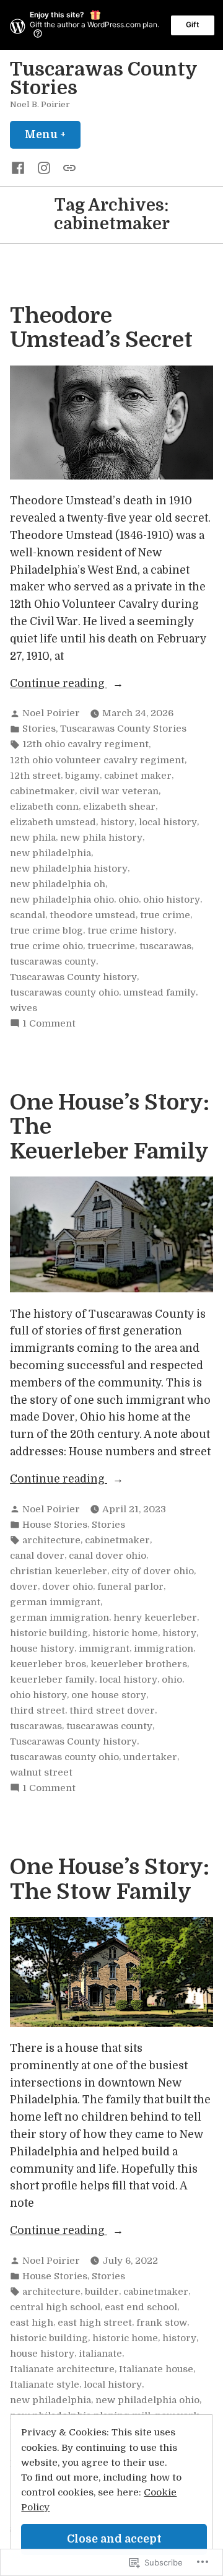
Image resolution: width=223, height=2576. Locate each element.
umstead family (160, 992)
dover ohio (68, 1587)
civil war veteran (119, 791)
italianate (100, 2354)
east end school (141, 2307)
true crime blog (46, 931)
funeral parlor (130, 1587)
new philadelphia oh (58, 884)
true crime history (131, 931)
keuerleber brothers (139, 1664)
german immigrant (55, 1602)
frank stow (162, 2323)
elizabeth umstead (53, 822)
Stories (39, 729)
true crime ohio (46, 946)
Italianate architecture (62, 2369)
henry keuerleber (155, 1618)
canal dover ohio (107, 1556)
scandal (28, 915)
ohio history (172, 900)
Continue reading (59, 685)
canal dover (37, 1556)
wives (24, 1008)
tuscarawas (165, 946)
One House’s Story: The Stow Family (110, 1879)
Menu (53, 134)
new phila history (101, 838)
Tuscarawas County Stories (103, 79)
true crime (165, 915)
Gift (193, 24)
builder (102, 2292)
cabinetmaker (42, 791)
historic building (49, 1633)
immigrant (104, 1649)
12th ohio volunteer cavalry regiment (97, 760)
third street (37, 1711)
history (117, 822)
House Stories (55, 1525)
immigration (164, 1649)
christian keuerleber (59, 1571)
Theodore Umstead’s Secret (101, 328)
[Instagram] (44, 167)
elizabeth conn (44, 807)
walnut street (41, 1772)
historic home (125, 1633)
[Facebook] (20, 167)
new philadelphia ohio (62, 900)
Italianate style (45, 2385)
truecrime (111, 946)
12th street (35, 776)
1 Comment (49, 1024)
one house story (109, 1695)
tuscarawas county (53, 962)
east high (32, 2323)
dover (24, 1587)
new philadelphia (50, 853)
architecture (51, 1540)
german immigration (59, 1618)
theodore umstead (93, 915)
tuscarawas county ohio (64, 992)
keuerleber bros (48, 1664)
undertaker (150, 1757)
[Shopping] (67, 167)
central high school (55, 2307)
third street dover (112, 1711)
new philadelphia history (69, 869)
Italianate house (156, 2369)
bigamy (82, 776)
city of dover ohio (153, 1571)
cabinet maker (138, 776)
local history (168, 822)
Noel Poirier (51, 713)
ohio (129, 900)
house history (42, 1649)
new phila (33, 838)
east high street (95, 2323)
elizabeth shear (119, 807)
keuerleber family (52, 1680)
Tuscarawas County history (73, 977)
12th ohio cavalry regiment (85, 744)
